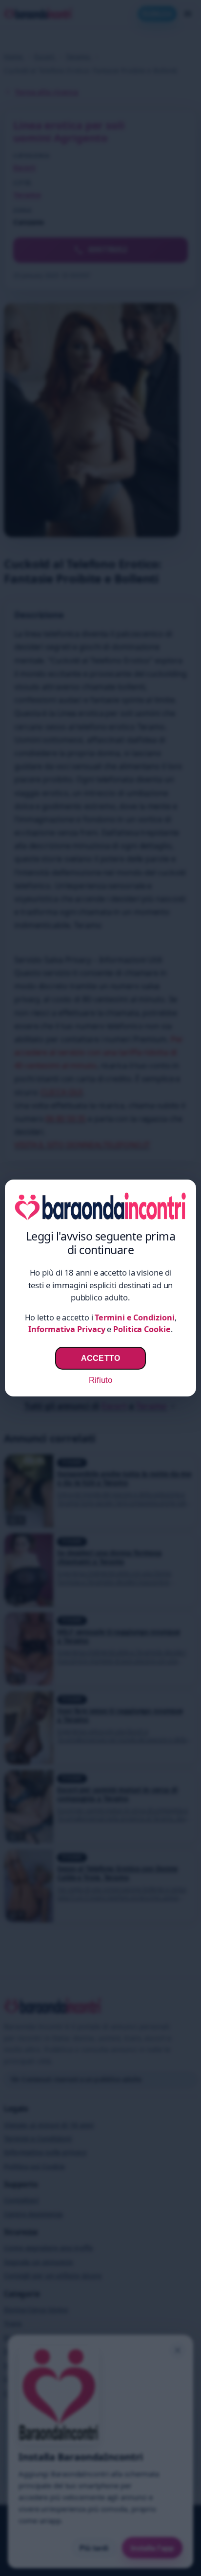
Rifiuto (100, 1380)
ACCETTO (100, 1358)
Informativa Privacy (67, 1329)
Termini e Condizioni (134, 1317)
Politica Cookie (142, 1329)
